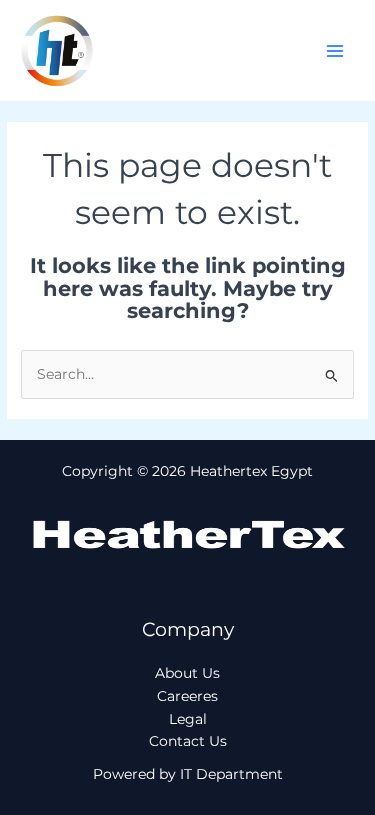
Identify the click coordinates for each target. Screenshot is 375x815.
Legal (188, 719)
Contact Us (188, 741)
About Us (187, 673)
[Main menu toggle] (335, 50)
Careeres (187, 696)
